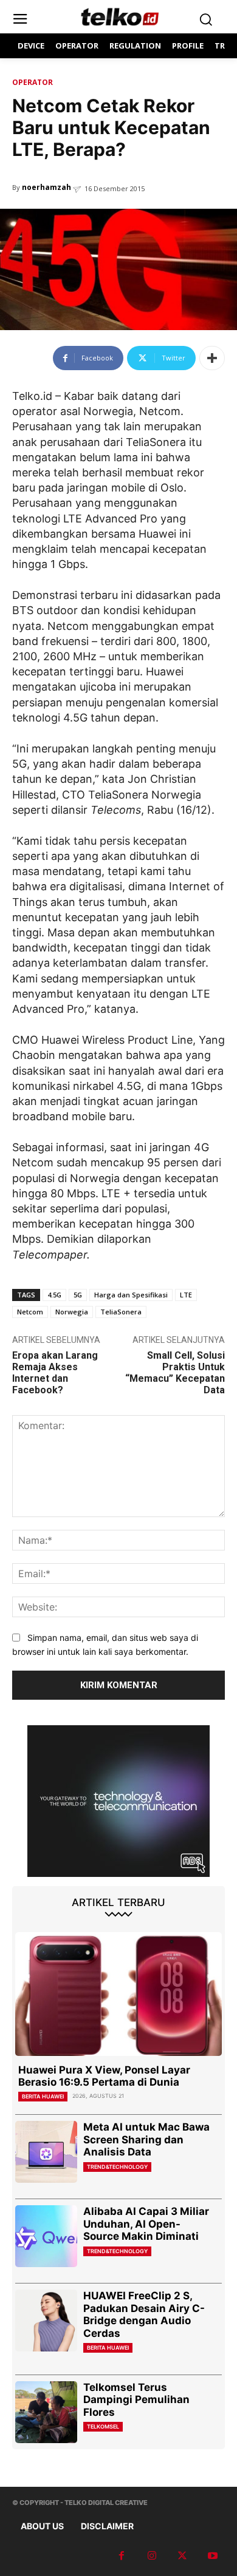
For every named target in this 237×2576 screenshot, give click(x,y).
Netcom (30, 1312)
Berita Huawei (43, 2096)
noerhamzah (46, 187)
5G (78, 1295)
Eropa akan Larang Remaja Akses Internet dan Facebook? (55, 1373)
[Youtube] (213, 2556)
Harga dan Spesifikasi (131, 1295)
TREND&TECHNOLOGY (117, 2167)
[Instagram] (152, 2556)
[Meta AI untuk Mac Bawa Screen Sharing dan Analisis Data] (46, 2152)
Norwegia (72, 1312)
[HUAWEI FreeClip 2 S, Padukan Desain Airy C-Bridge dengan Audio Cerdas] (46, 2321)
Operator (33, 82)
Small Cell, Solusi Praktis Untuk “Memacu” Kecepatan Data (175, 1373)
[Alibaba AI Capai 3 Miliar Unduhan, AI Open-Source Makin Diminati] (46, 2236)
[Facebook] (122, 2556)
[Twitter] (182, 2556)
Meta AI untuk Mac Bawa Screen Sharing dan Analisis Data (146, 2139)
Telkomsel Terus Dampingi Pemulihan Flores (136, 2400)
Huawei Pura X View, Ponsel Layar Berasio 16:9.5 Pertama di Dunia (104, 2076)
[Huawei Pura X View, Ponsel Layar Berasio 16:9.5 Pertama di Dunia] (118, 1994)
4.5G (54, 1295)
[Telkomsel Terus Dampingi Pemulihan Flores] (46, 2412)
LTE (186, 1295)
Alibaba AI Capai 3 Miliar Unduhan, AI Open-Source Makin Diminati (146, 2224)
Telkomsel (103, 2426)
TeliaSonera (121, 1312)
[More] (212, 358)
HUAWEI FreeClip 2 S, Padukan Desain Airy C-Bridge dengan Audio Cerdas (144, 2314)
